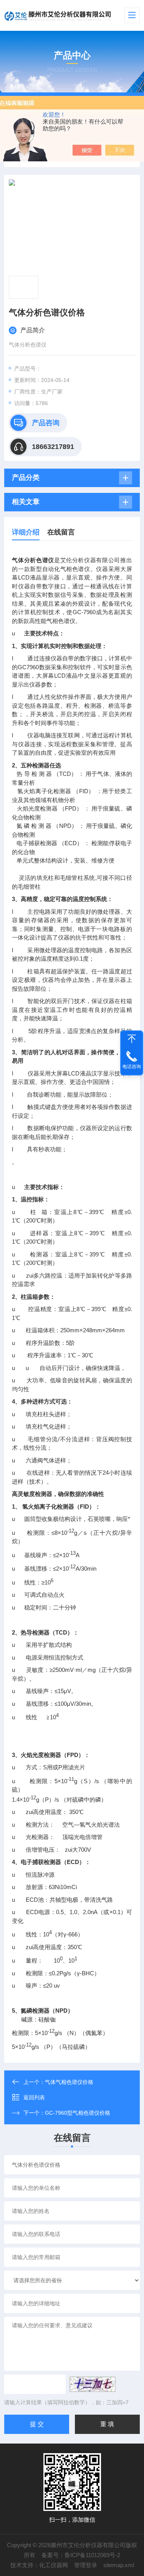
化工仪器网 (54, 2565)
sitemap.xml (119, 2565)
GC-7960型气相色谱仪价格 (78, 2113)
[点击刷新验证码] (93, 2384)
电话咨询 (132, 1067)
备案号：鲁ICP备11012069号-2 (81, 2555)
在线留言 (61, 532)
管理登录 (86, 2565)
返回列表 (34, 2097)
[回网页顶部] (132, 1039)
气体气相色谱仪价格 (69, 2082)
